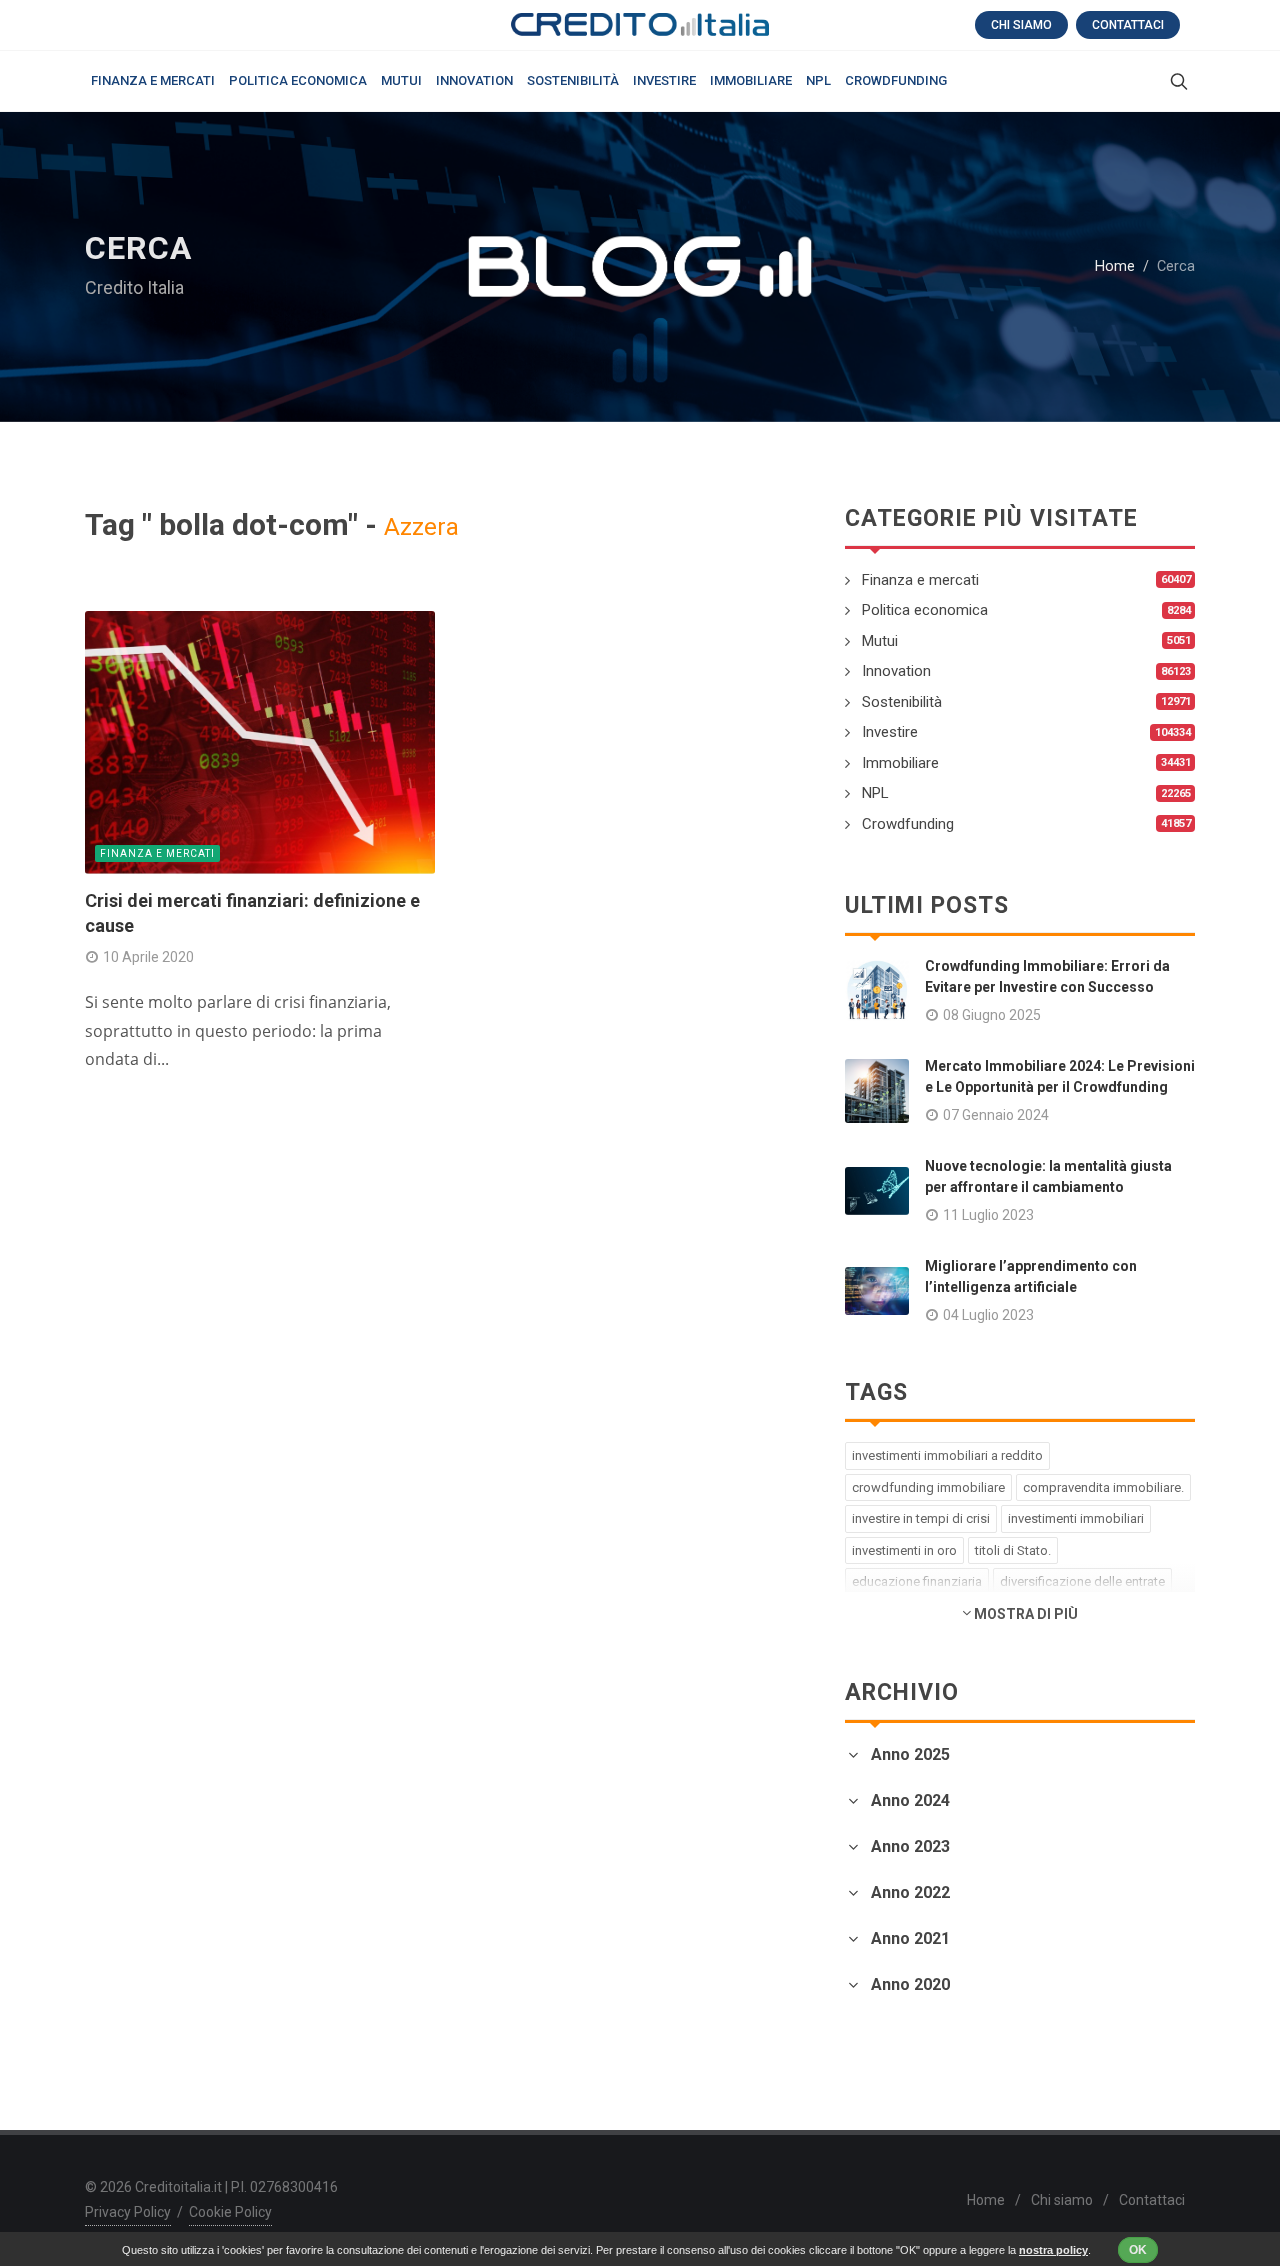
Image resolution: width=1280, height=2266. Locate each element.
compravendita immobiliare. (1103, 1487)
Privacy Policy (128, 2212)
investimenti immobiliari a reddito (947, 1455)
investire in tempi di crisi (921, 1518)
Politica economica (925, 610)
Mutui (880, 641)
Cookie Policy (230, 2212)
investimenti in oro (904, 1550)
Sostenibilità (902, 702)
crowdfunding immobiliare (928, 1487)
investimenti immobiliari (1076, 1518)
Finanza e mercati (157, 853)
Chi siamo (1021, 25)
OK (1138, 2250)
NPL (875, 793)
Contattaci (1128, 25)
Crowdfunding (908, 824)
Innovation (896, 671)
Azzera (421, 527)
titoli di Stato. (1013, 1550)
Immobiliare (900, 763)
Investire (890, 732)
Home (1115, 266)
